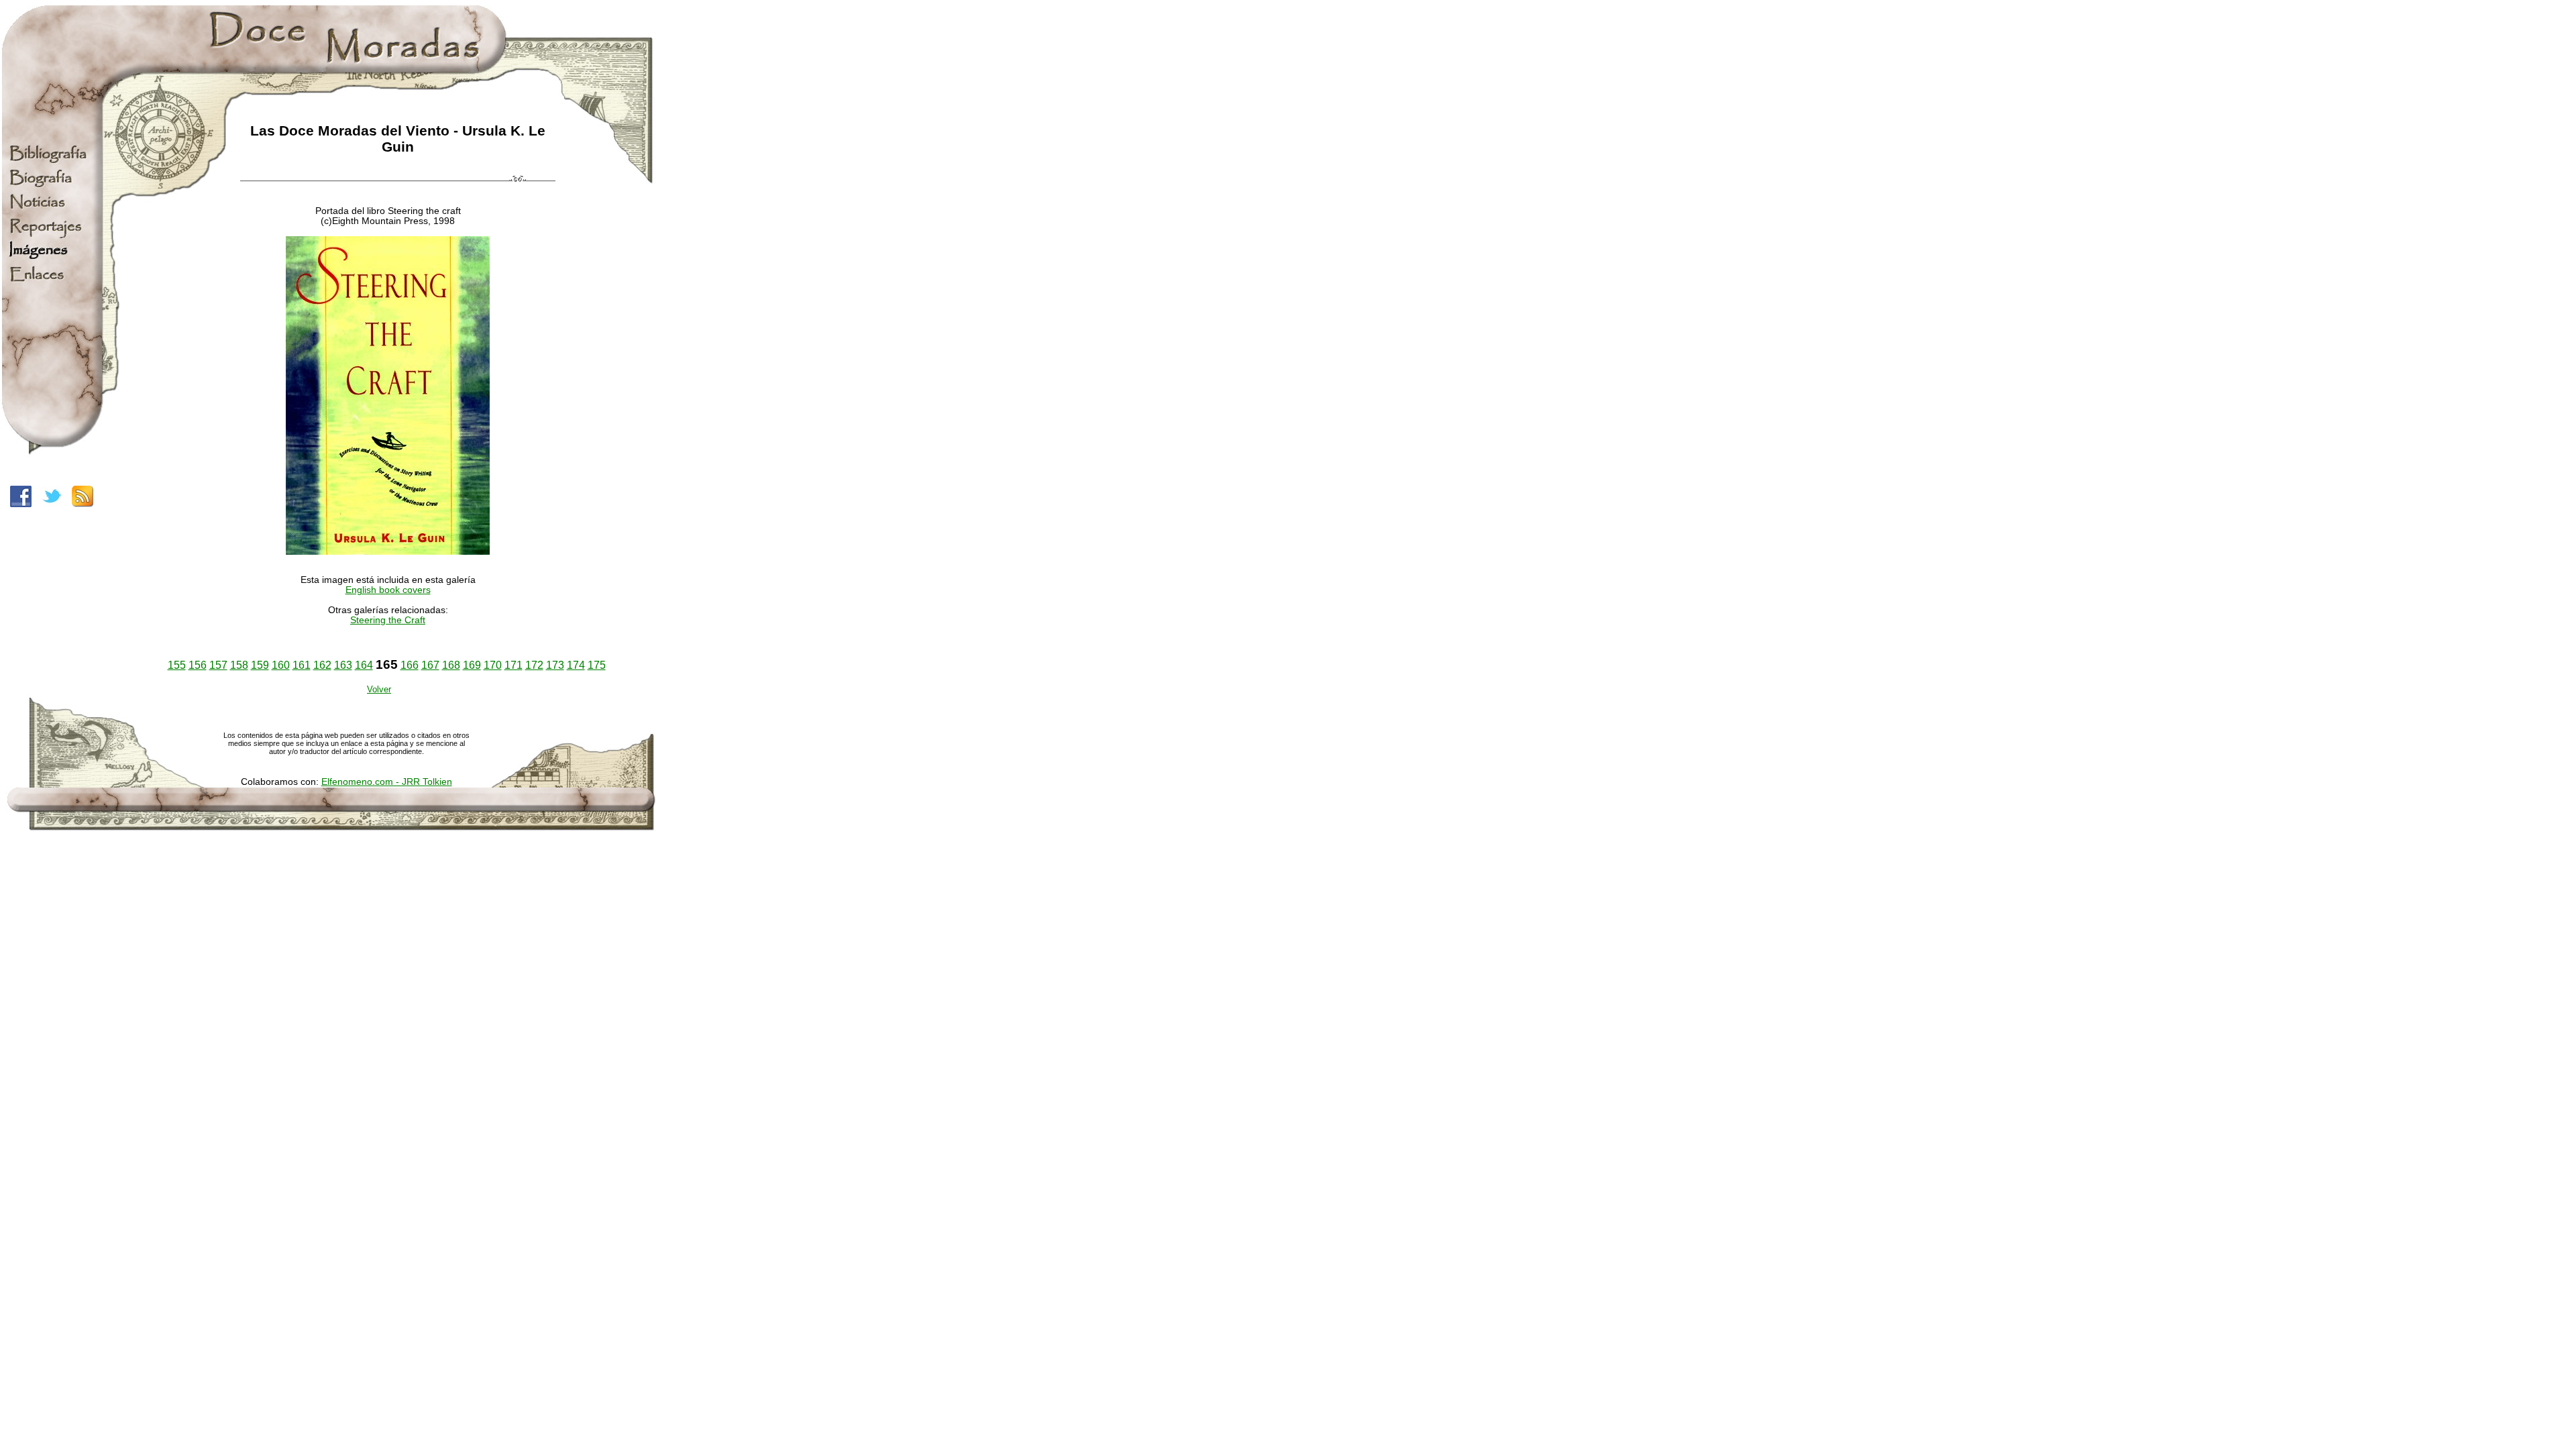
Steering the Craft (388, 620)
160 (281, 665)
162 (322, 665)
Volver (379, 689)
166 (410, 665)
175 (597, 665)
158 (239, 665)
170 (493, 665)
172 (534, 665)
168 (451, 665)
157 (218, 665)
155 (177, 665)
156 (198, 665)
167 (430, 665)
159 (260, 665)
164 (364, 665)
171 (514, 665)
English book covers (388, 590)
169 (472, 665)
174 (576, 665)
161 (302, 665)
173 (555, 665)
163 (343, 665)
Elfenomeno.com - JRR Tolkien (387, 782)
